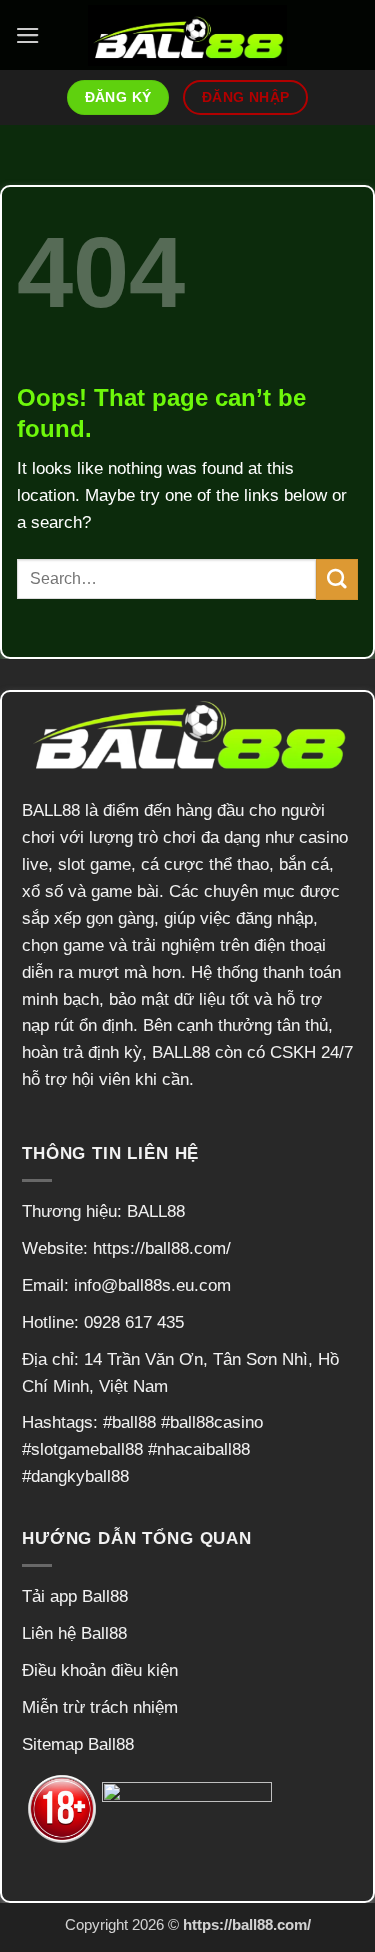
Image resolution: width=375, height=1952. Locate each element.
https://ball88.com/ (162, 1248)
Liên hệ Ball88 (74, 1633)
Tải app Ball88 (75, 1596)
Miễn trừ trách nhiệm (100, 1707)
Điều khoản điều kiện (100, 1670)
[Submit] (337, 579)
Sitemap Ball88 (78, 1744)
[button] (28, 35)
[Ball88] (188, 35)
